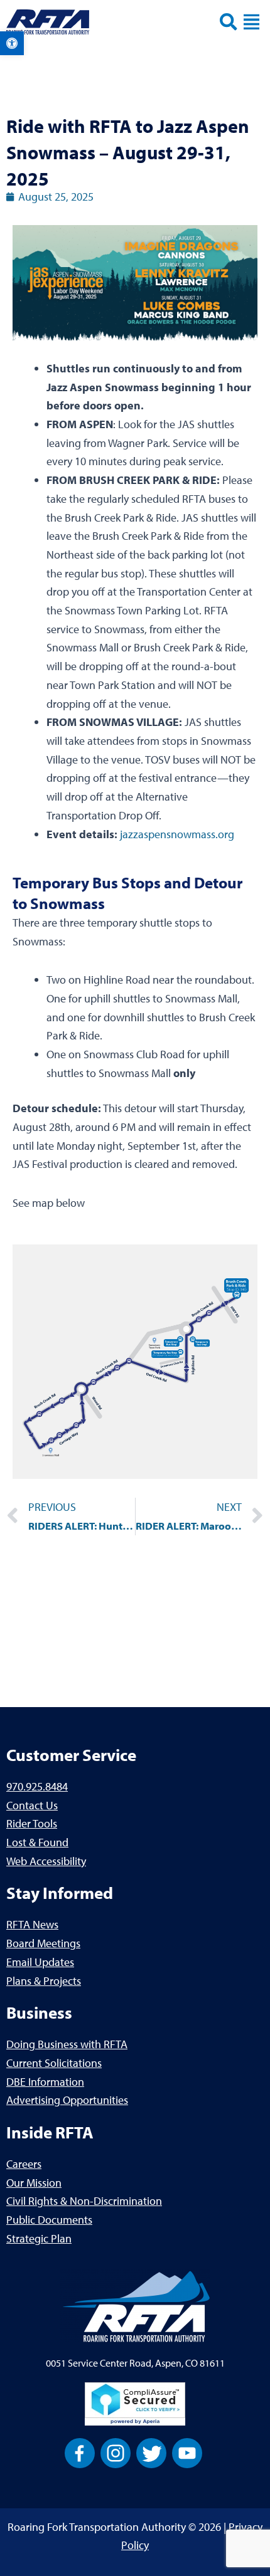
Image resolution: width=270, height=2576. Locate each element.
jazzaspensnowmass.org (177, 834)
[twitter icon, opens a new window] (151, 2452)
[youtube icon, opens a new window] (187, 2452)
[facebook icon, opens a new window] (80, 2452)
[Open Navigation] (251, 22)
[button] (12, 43)
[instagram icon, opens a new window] (116, 2452)
